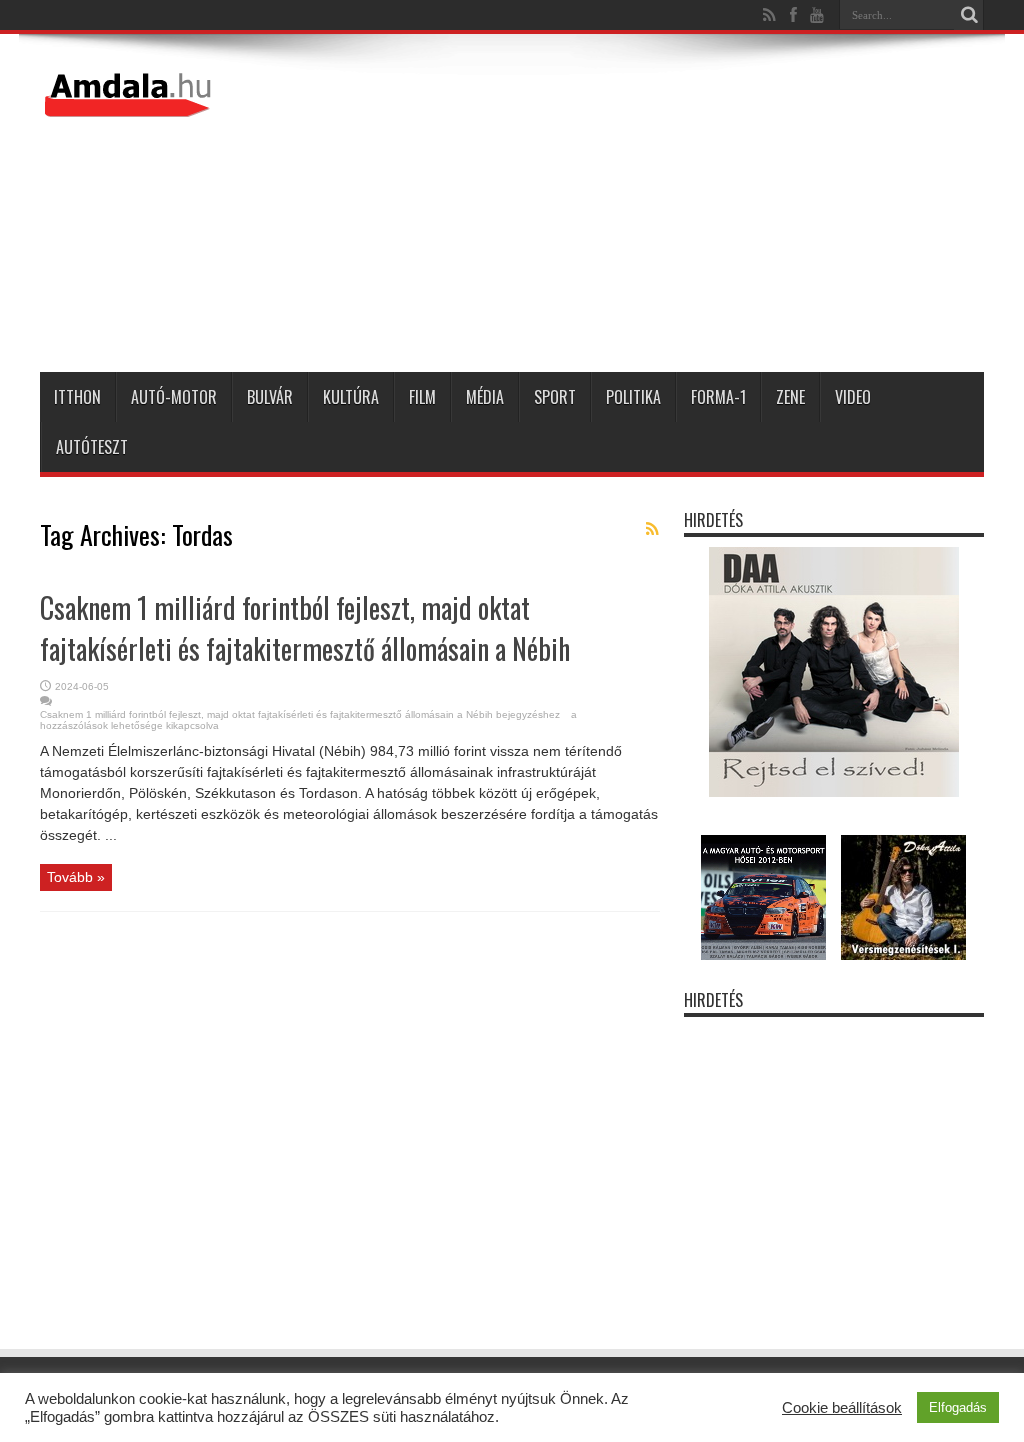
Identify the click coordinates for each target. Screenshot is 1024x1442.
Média (485, 397)
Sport (555, 397)
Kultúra (351, 397)
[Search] (969, 15)
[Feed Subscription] (652, 529)
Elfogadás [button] (958, 1407)
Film (422, 397)
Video (853, 397)
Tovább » (76, 877)
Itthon (77, 397)
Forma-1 (718, 397)
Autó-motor (174, 397)
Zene (790, 397)
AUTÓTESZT (92, 447)
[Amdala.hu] (130, 108)
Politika (633, 397)
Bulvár (270, 397)
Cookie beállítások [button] (842, 1408)
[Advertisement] (620, 207)
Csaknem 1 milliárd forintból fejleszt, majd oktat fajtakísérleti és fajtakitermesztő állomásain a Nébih (305, 628)
